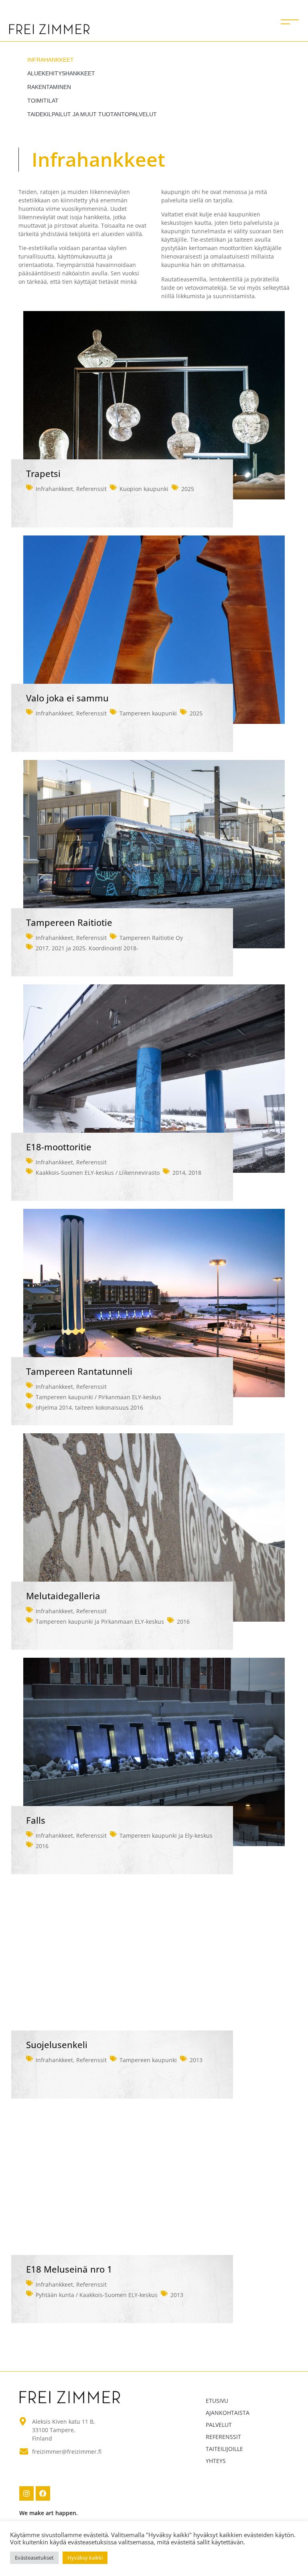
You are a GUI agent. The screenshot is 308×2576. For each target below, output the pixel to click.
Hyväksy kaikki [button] (85, 2558)
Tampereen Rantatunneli (79, 1371)
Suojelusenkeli (57, 2045)
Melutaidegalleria (63, 1596)
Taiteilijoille (224, 2449)
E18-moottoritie (59, 1147)
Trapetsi (43, 474)
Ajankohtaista (228, 2413)
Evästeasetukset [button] (34, 2558)
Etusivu (217, 2401)
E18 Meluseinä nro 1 (69, 2269)
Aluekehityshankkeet (61, 73)
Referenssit (91, 489)
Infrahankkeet (51, 60)
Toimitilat (43, 101)
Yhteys (216, 2461)
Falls (36, 1820)
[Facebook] (43, 2493)
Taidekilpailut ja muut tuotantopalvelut (92, 114)
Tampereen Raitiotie (69, 922)
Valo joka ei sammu (67, 698)
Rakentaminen (49, 87)
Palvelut (219, 2425)
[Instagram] (26, 2493)
